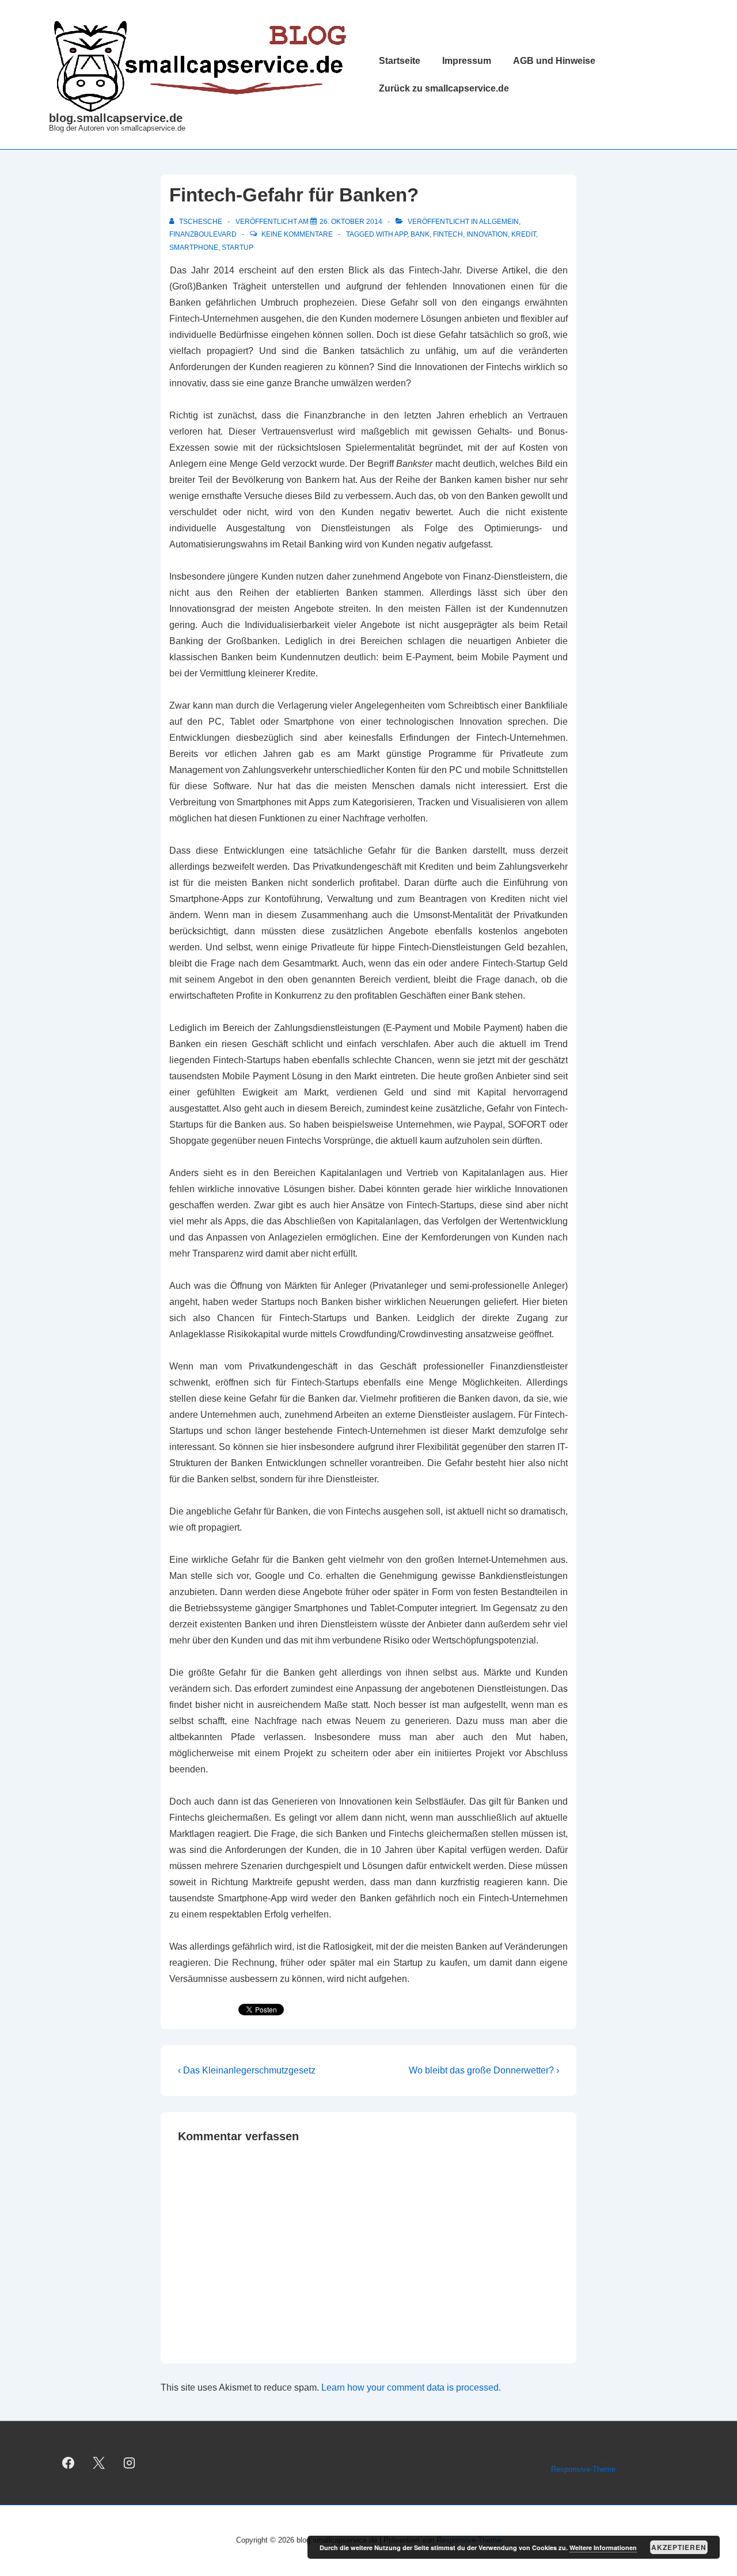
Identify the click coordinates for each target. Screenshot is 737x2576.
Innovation (487, 234)
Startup (238, 248)
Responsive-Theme (583, 2469)
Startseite (400, 61)
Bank (420, 234)
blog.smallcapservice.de (116, 118)
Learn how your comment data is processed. (411, 2387)
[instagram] (130, 2463)
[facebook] (69, 2463)
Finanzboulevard (203, 234)
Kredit (524, 234)
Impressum (467, 61)
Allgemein (499, 222)
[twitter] (99, 2463)
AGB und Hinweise (554, 61)
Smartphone (194, 248)
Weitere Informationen (603, 2548)
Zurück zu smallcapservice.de (444, 88)
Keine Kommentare (297, 234)
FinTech (448, 234)
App (401, 234)
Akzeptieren (679, 2547)
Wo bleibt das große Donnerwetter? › (484, 2070)
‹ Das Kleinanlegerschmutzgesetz (247, 2070)
